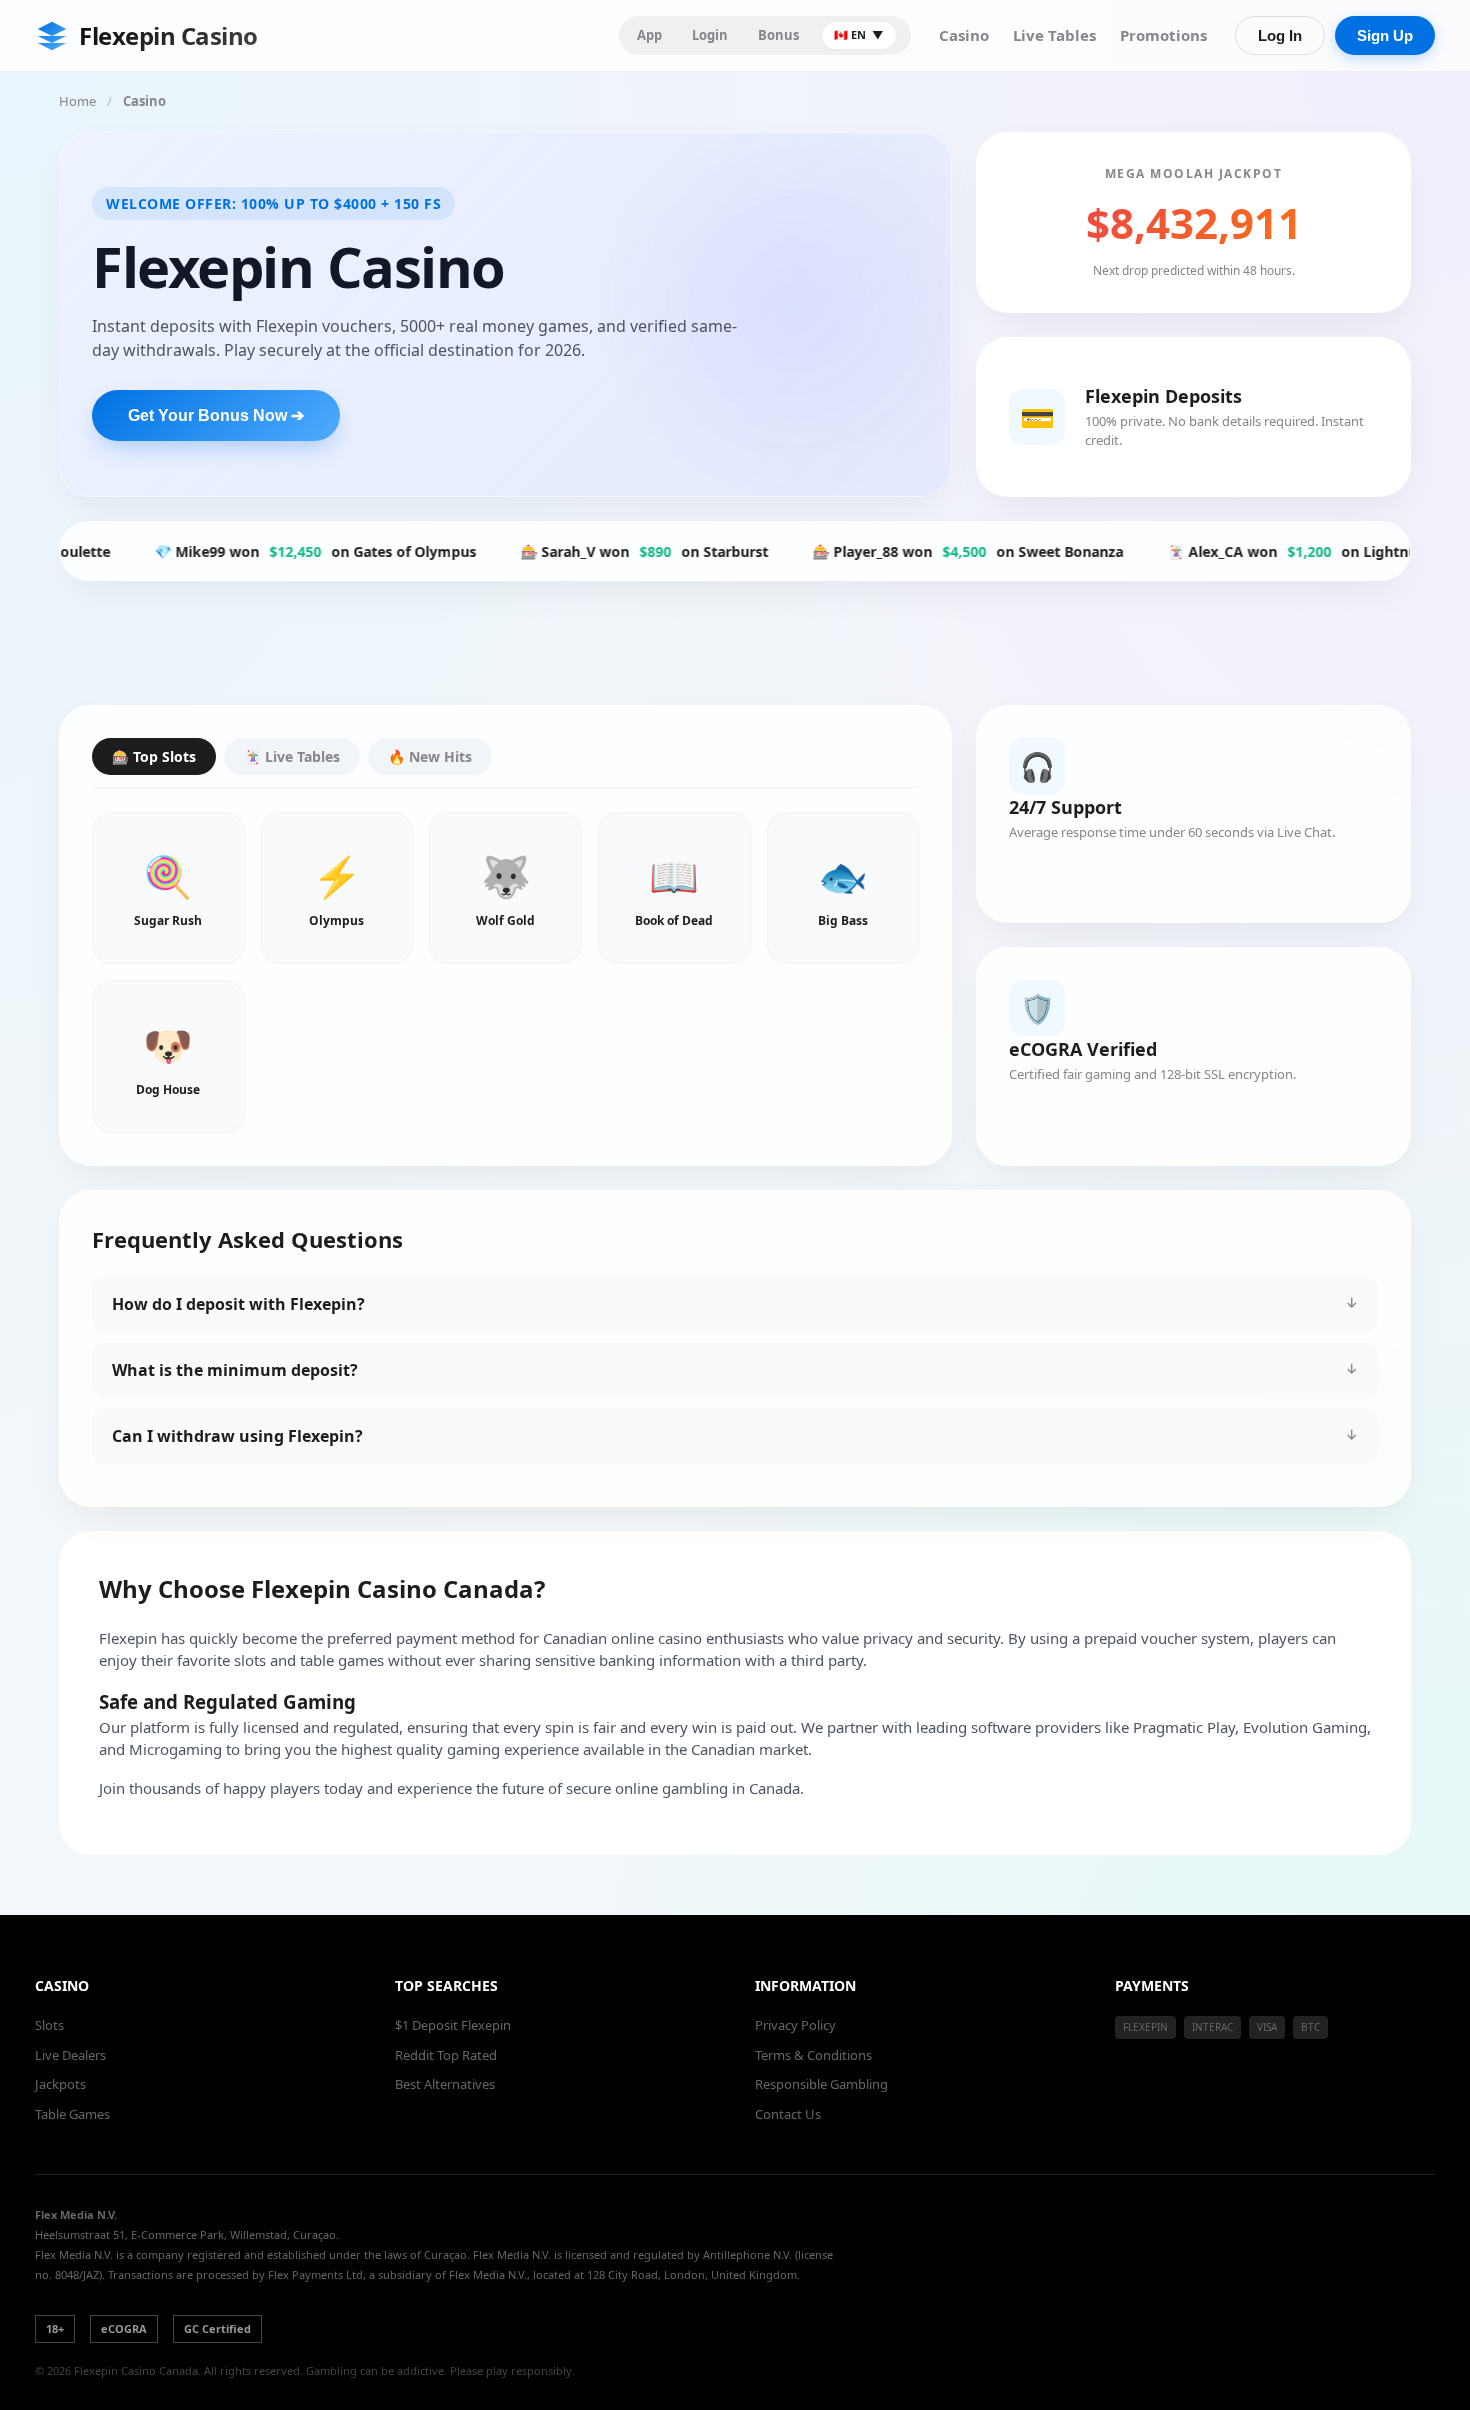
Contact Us (788, 2114)
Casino (964, 35)
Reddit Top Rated (446, 2055)
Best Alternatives (445, 2084)
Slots (49, 2025)
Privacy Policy (795, 2025)
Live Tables (1054, 35)
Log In (1280, 35)
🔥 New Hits (430, 756)
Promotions (1163, 35)
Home (77, 101)
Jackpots (60, 2084)
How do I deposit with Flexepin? (238, 1304)
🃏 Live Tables (292, 756)
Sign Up (1385, 35)
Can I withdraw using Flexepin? (237, 1436)
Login (710, 35)
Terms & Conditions (813, 2055)
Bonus (778, 35)
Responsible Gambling (821, 2084)
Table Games (72, 2114)
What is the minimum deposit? (235, 1370)
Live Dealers (70, 2055)
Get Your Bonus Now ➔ (216, 415)
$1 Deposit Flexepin (453, 2025)
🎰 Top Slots (154, 756)
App (649, 35)
